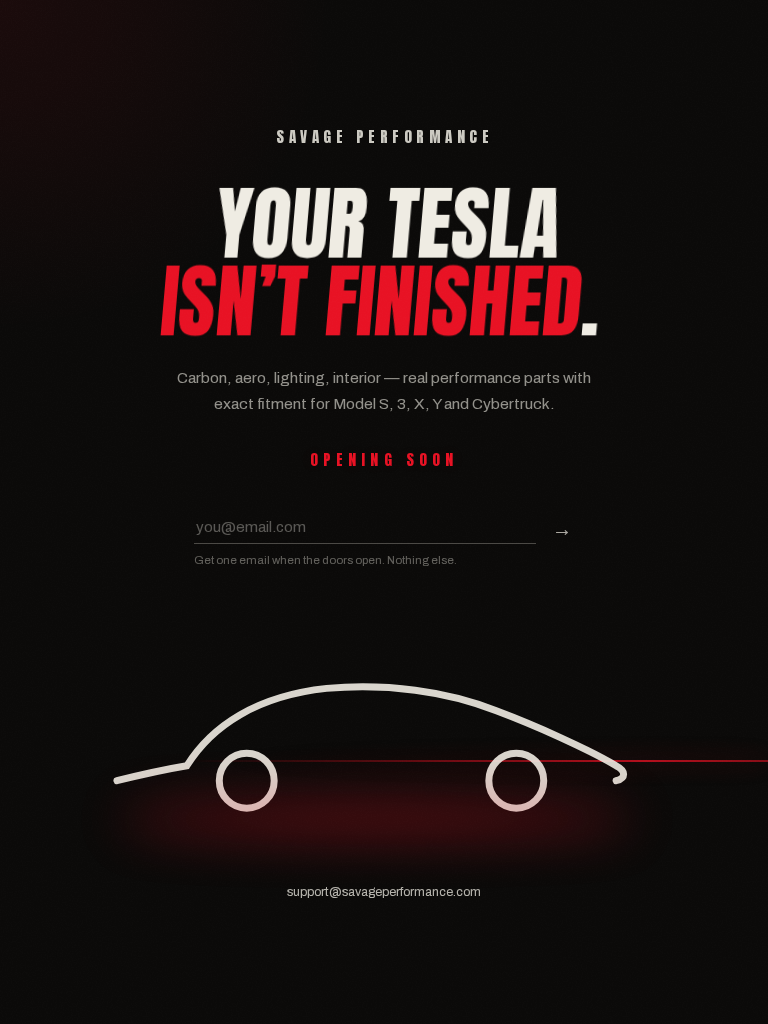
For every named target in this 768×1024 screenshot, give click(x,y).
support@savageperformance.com (384, 892)
